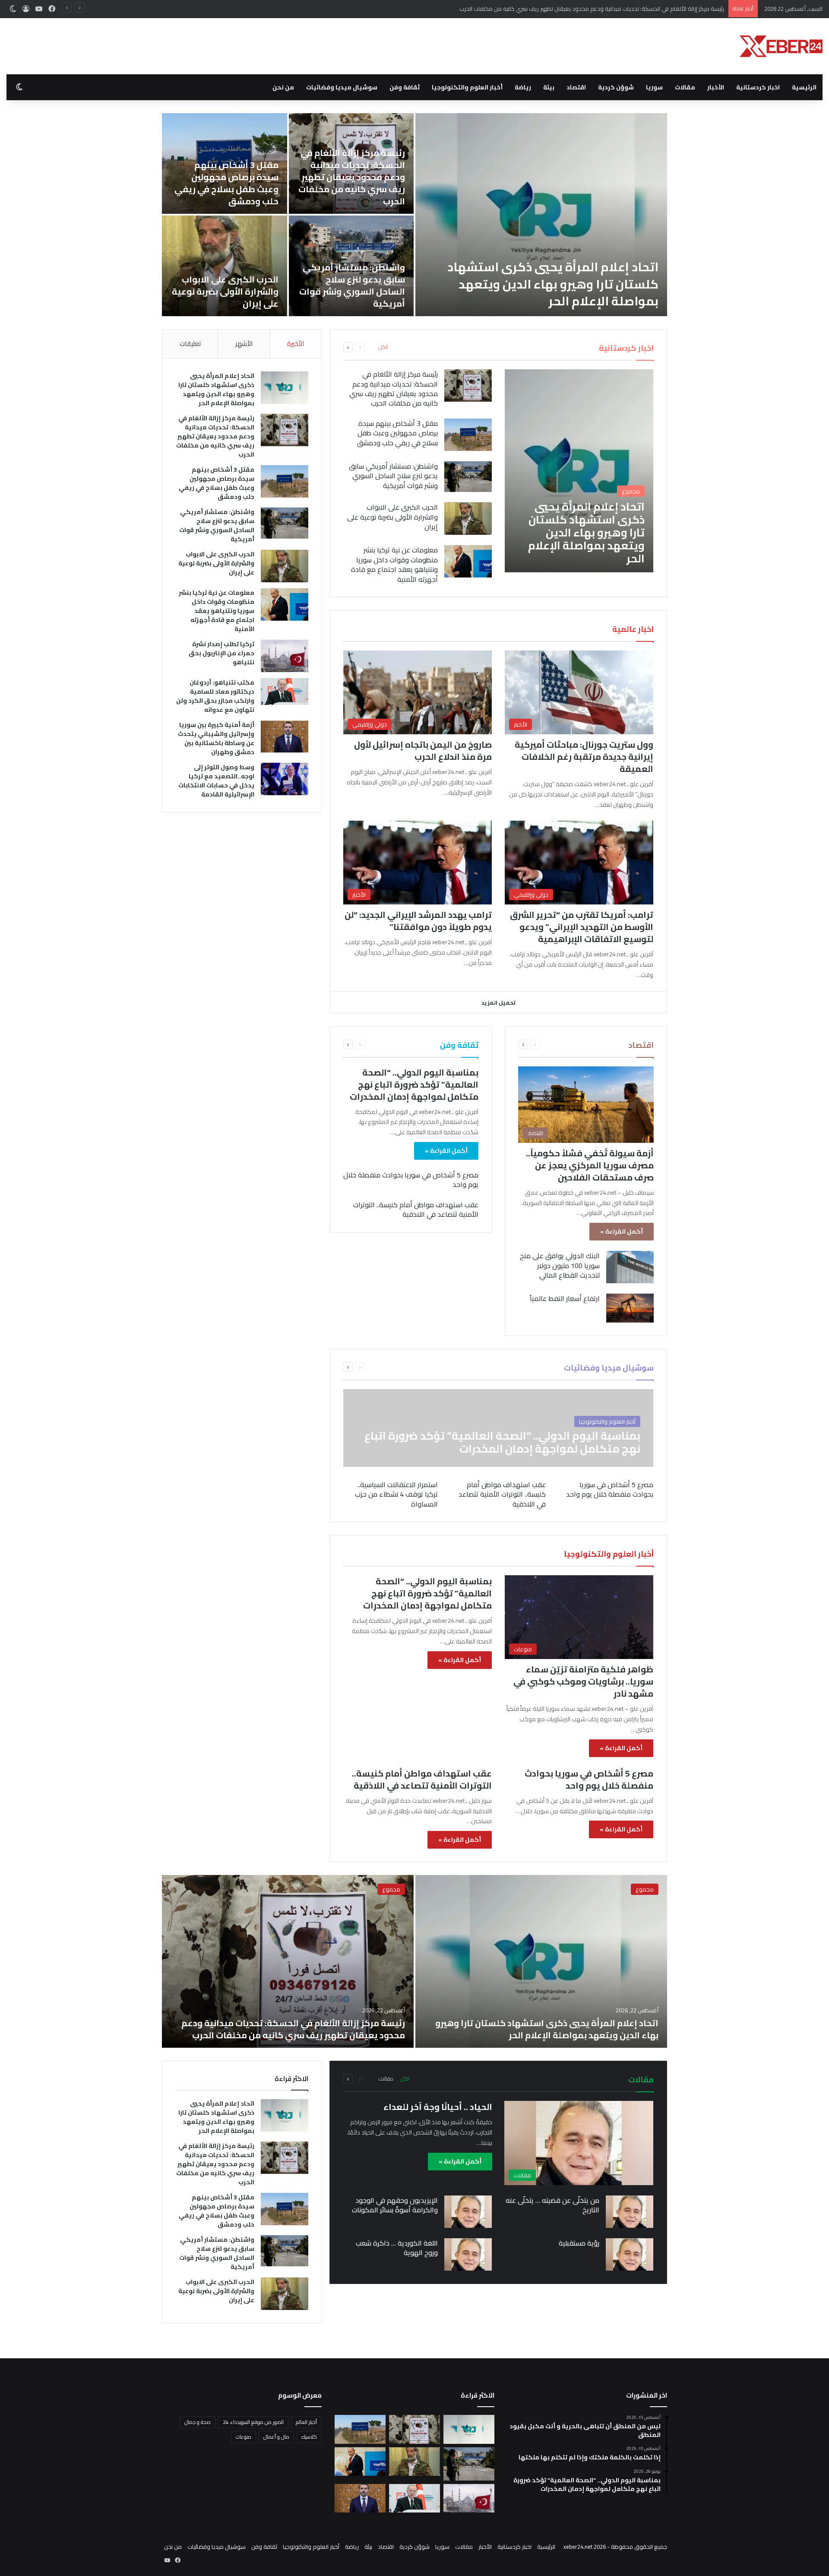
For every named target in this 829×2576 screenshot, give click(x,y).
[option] (414, 215)
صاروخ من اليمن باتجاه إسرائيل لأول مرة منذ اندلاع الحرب (423, 750)
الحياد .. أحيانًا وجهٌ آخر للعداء (438, 2107)
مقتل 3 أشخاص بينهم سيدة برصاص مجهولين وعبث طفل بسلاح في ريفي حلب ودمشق (623, 9)
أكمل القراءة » (622, 1231)
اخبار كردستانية (758, 87)
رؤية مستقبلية (579, 2243)
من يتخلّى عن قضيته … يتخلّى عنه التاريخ (552, 2205)
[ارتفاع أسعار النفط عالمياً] (630, 1308)
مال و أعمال (276, 2437)
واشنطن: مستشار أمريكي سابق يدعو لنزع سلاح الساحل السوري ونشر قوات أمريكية (352, 285)
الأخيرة (296, 344)
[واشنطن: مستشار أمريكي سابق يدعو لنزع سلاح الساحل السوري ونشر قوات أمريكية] (468, 477)
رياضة (523, 87)
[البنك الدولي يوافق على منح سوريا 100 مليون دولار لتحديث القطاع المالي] (630, 1267)
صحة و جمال (198, 2422)
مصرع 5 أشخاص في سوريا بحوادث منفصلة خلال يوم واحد (411, 1180)
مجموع (645, 1889)
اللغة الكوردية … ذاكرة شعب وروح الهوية (397, 2248)
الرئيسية (804, 87)
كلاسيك (309, 2437)
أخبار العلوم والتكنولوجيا (467, 87)
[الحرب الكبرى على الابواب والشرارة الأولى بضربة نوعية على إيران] (225, 266)
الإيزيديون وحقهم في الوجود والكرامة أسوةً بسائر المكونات (395, 2205)
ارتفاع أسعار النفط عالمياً (565, 1298)
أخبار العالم (306, 2422)
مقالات (685, 87)
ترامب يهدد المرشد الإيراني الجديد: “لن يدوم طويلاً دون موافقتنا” (418, 921)
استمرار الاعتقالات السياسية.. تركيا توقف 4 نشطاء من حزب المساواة (396, 1494)
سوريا (654, 87)
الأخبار (716, 87)
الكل (383, 347)
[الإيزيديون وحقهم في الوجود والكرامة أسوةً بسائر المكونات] (468, 2212)
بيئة (549, 87)
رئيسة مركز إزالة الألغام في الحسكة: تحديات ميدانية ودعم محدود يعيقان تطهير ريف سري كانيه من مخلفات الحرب (352, 177)
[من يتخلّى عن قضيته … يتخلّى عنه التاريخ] (630, 2212)
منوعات (244, 2437)
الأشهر (244, 344)
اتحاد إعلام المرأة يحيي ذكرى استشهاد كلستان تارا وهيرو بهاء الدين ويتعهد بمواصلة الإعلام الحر (553, 284)
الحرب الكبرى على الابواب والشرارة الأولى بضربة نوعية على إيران (225, 291)
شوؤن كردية (616, 87)
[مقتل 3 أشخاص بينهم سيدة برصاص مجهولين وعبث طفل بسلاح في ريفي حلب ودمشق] (468, 435)
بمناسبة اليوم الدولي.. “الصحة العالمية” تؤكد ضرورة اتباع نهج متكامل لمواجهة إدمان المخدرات (414, 1084)
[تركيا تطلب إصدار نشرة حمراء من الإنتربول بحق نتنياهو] (285, 656)
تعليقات (190, 344)
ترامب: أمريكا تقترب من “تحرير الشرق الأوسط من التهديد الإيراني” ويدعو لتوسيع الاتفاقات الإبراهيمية (582, 927)
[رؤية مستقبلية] (630, 2254)
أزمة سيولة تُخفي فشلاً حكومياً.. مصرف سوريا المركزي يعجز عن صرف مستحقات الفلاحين (590, 1165)
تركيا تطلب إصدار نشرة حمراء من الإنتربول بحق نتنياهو (221, 653)
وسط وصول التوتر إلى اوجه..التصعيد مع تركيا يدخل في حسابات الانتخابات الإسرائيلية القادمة (216, 781)
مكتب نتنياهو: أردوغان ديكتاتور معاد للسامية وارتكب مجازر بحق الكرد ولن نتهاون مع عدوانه (215, 696)
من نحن (283, 87)
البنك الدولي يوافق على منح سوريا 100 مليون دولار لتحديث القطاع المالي (560, 1265)
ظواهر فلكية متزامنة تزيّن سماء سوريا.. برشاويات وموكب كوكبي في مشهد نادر (583, 1681)
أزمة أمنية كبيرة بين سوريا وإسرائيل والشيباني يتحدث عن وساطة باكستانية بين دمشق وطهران (216, 738)
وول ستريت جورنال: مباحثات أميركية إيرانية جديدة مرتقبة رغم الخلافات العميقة (584, 757)
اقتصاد (576, 87)
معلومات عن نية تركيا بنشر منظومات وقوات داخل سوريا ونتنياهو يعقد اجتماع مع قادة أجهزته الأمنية (394, 564)
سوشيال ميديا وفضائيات (342, 87)
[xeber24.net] (781, 46)
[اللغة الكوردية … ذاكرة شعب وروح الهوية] (468, 2254)
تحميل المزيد (498, 1002)
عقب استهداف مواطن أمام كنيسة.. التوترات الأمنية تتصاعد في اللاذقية (416, 1209)
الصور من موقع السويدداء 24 (253, 2422)
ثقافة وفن (405, 87)
